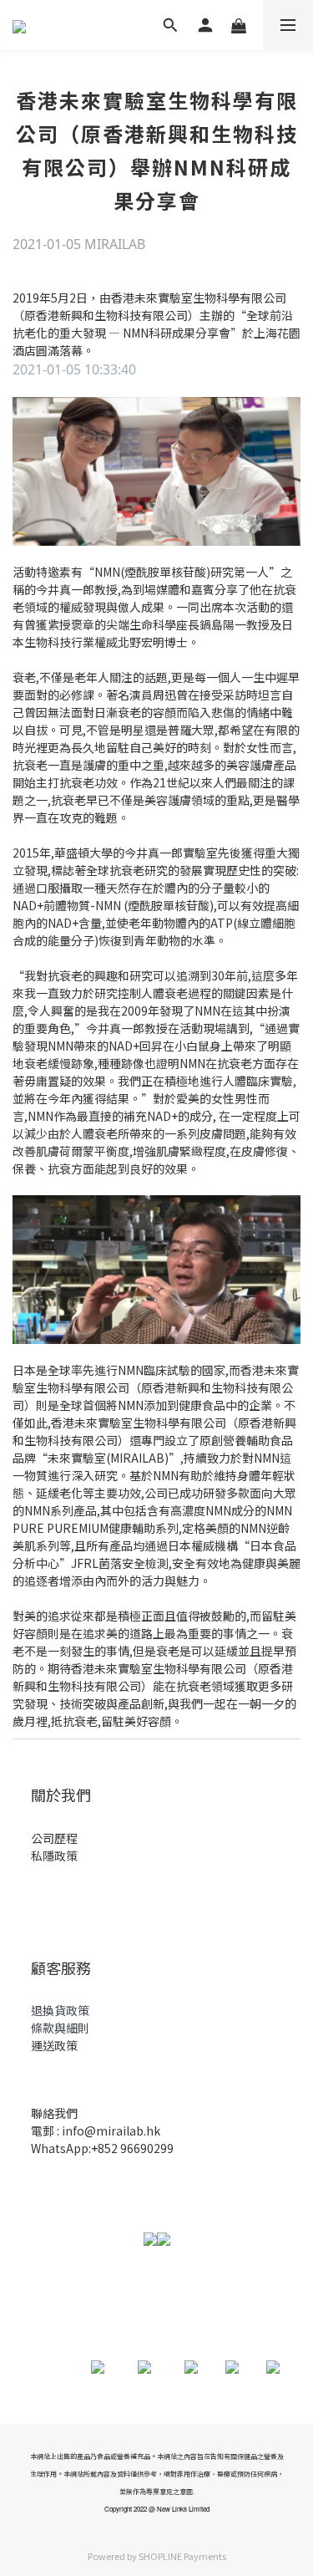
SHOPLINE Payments (182, 2556)
